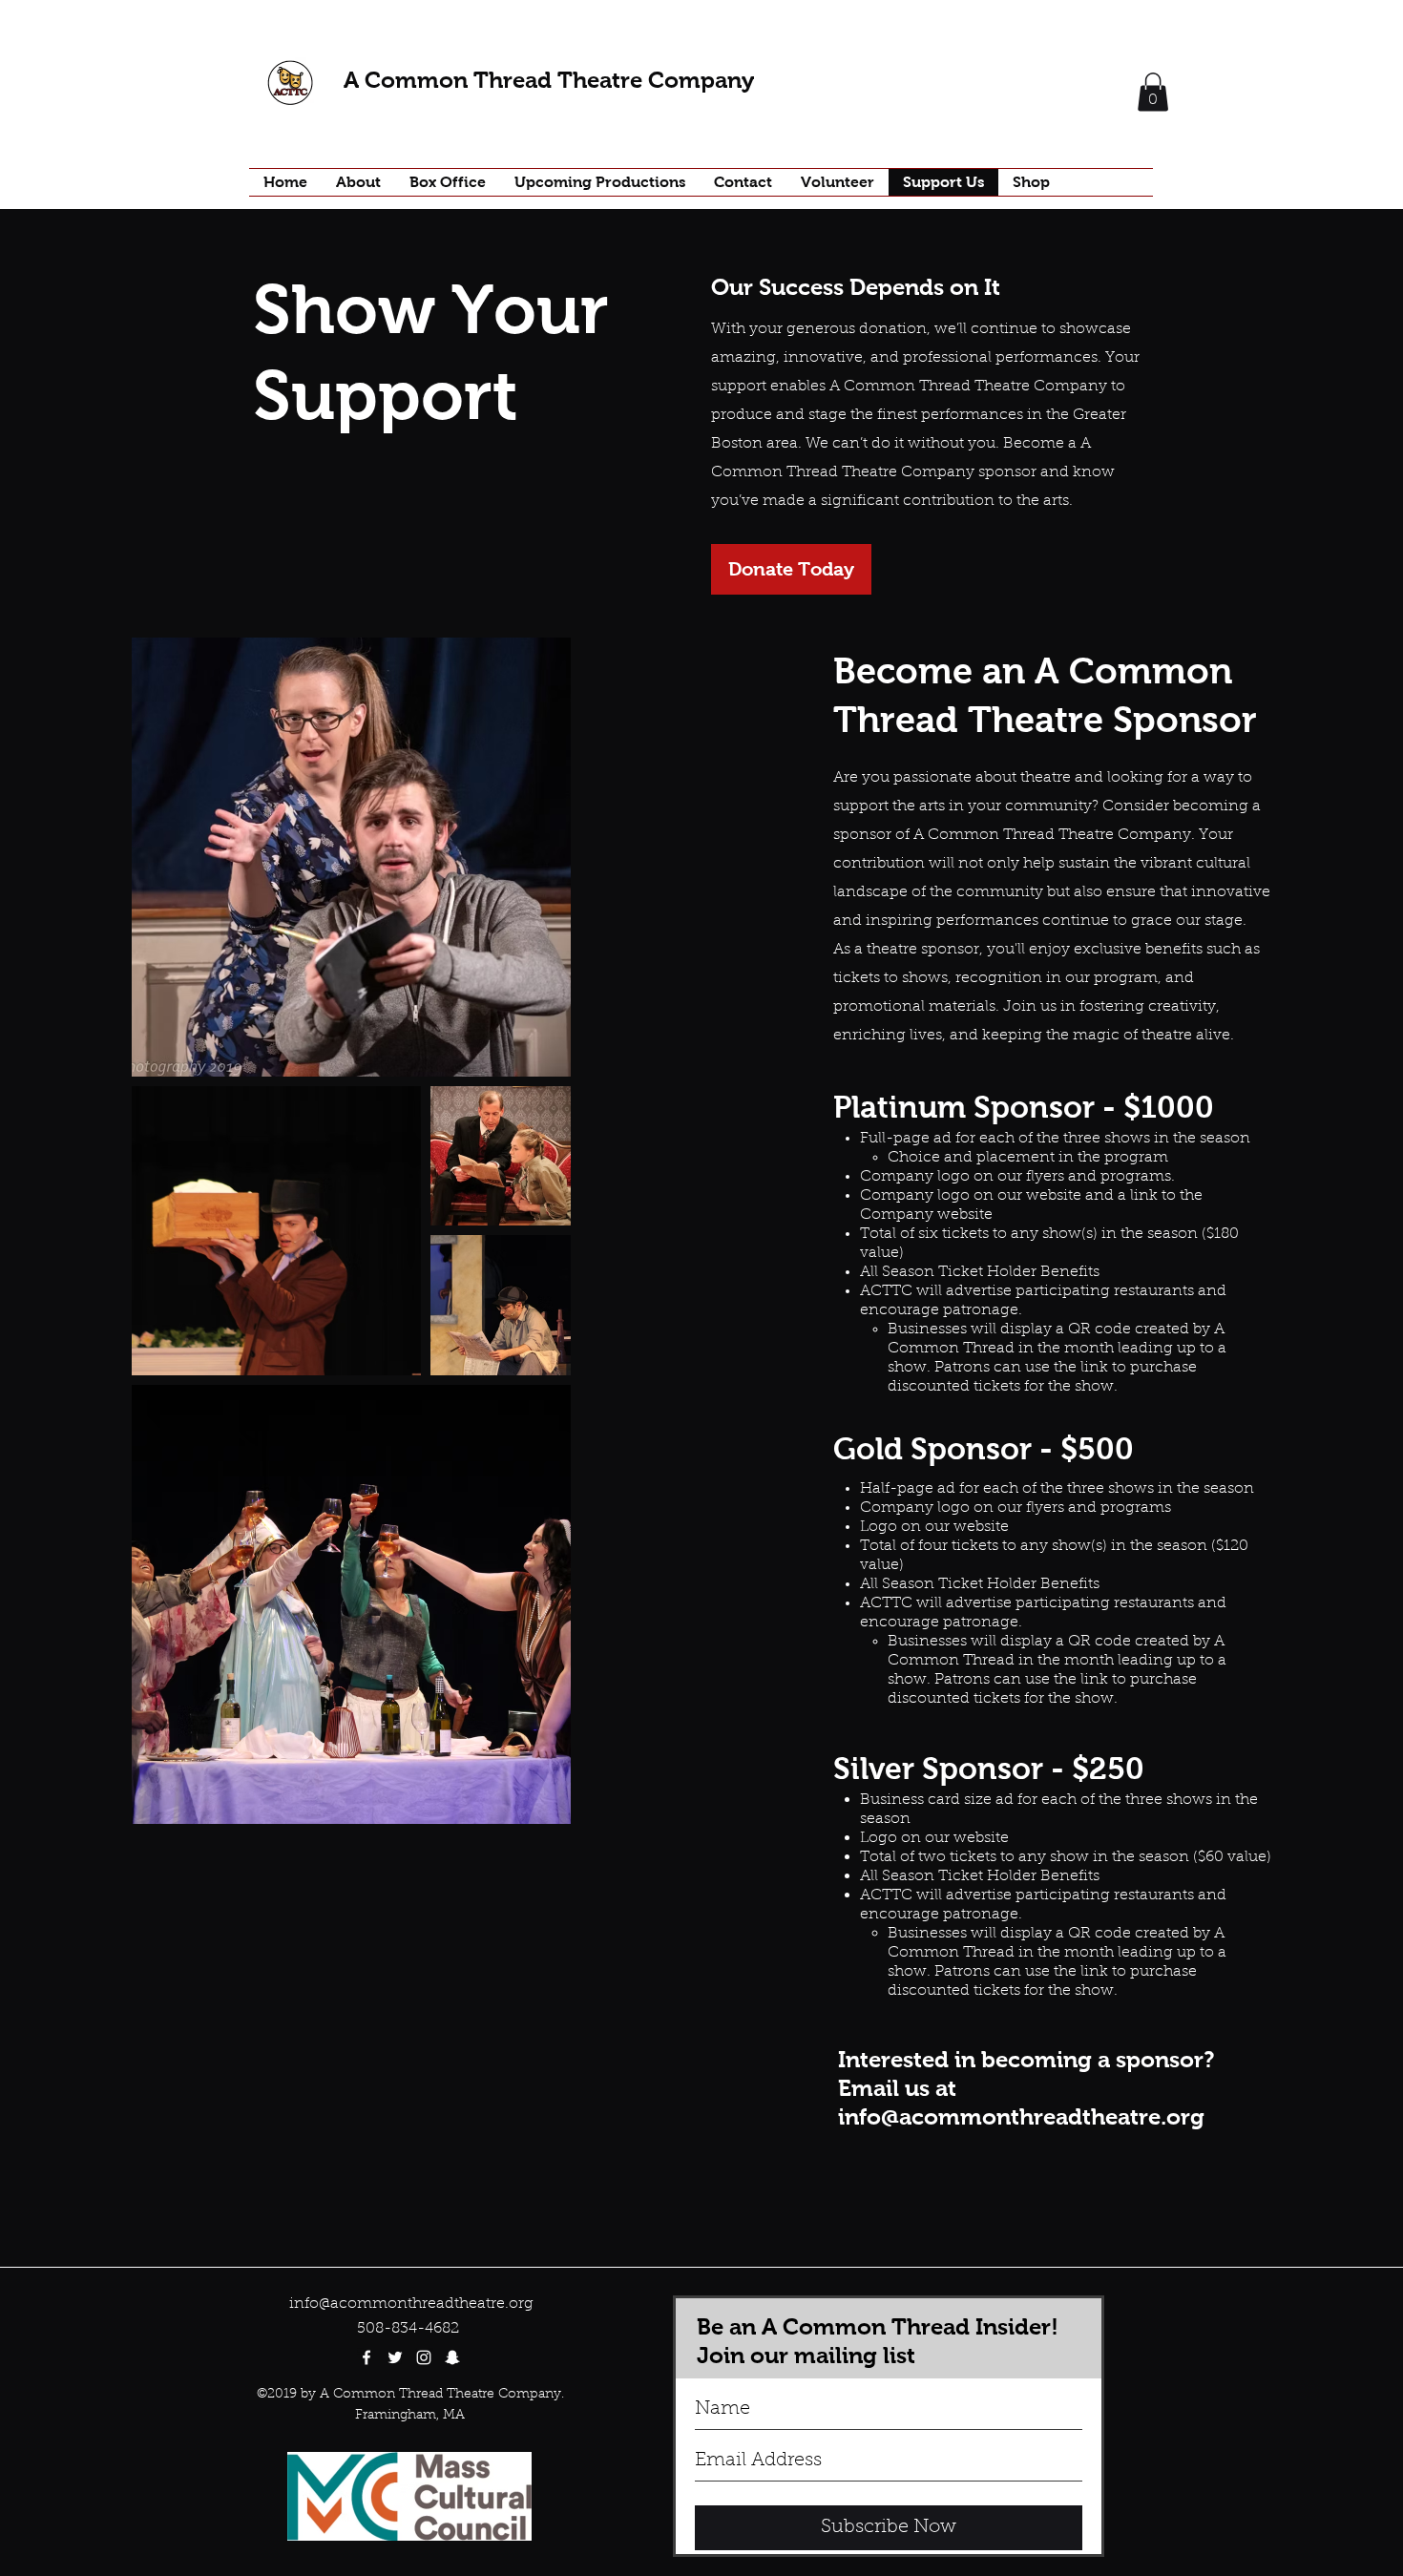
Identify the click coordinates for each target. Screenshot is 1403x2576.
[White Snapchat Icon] (452, 2357)
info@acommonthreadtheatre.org (1021, 2116)
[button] (1153, 92)
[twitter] (395, 2357)
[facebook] (366, 2357)
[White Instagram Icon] (424, 2357)
